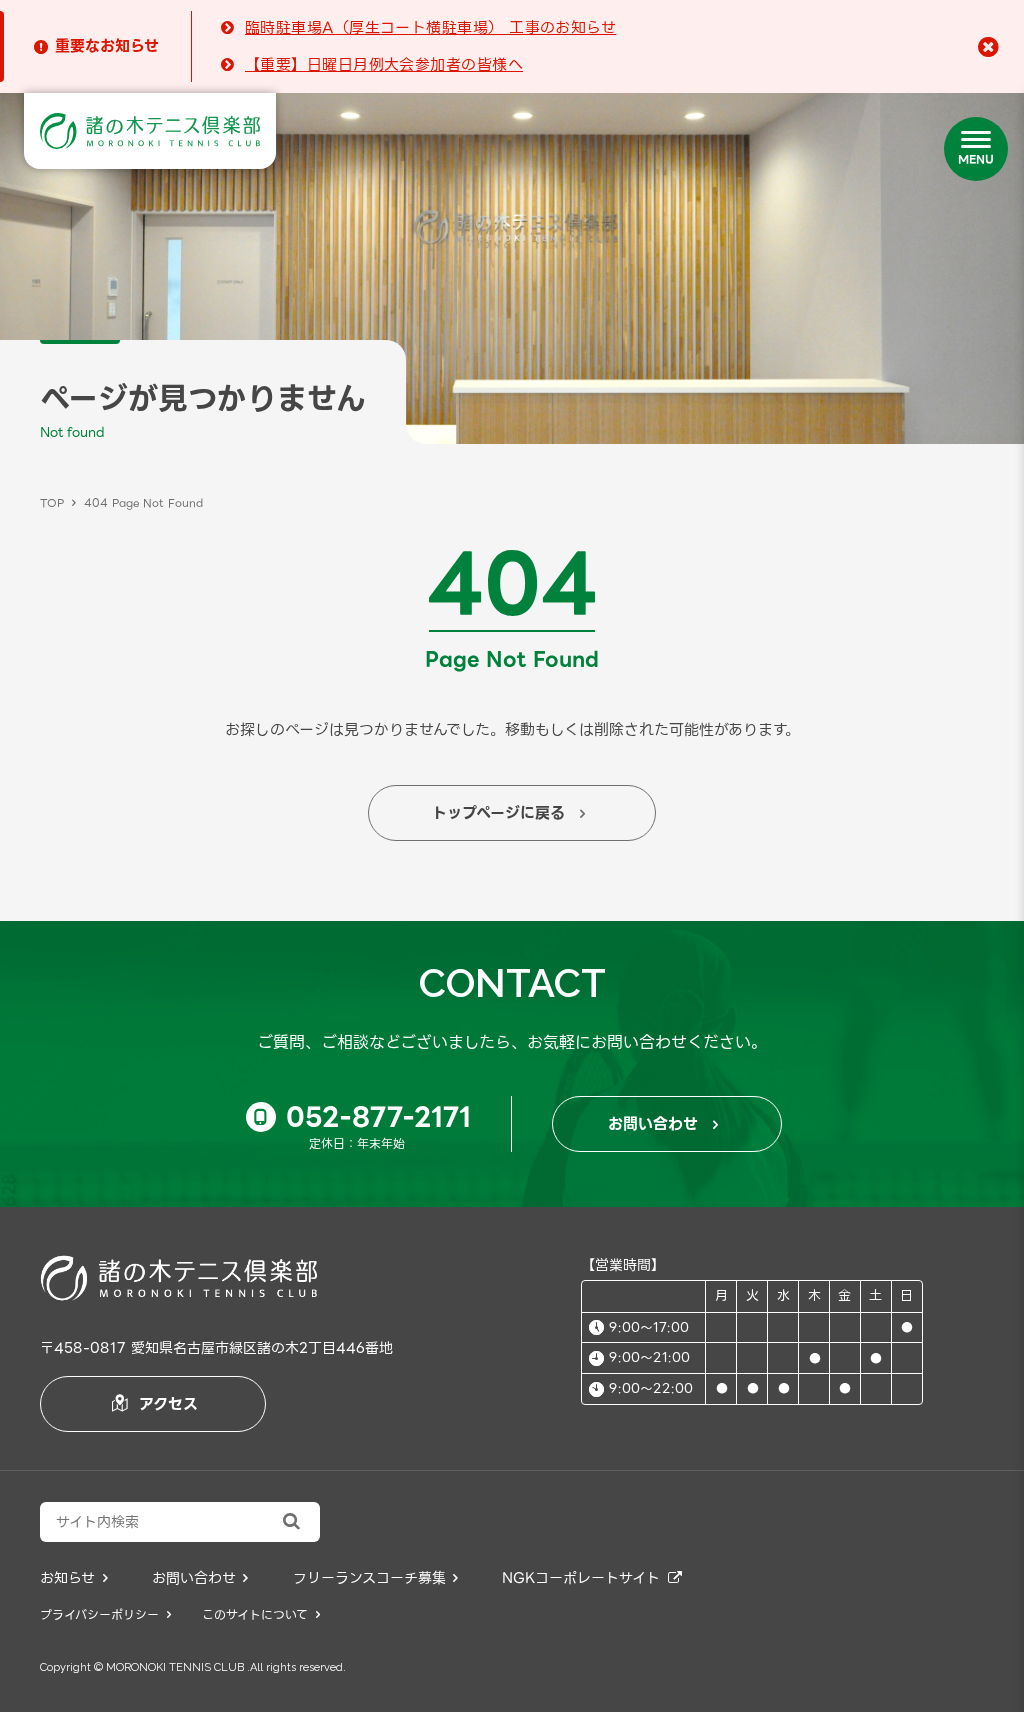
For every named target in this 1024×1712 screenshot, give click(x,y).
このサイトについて (261, 1614)
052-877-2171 (362, 1117)
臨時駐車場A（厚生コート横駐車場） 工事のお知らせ (430, 28)
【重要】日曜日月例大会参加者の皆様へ (384, 65)
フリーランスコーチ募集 (376, 1578)
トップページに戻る (508, 813)
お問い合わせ (663, 1124)
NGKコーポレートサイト (592, 1578)
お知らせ (74, 1578)
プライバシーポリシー (105, 1614)
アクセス (155, 1404)
